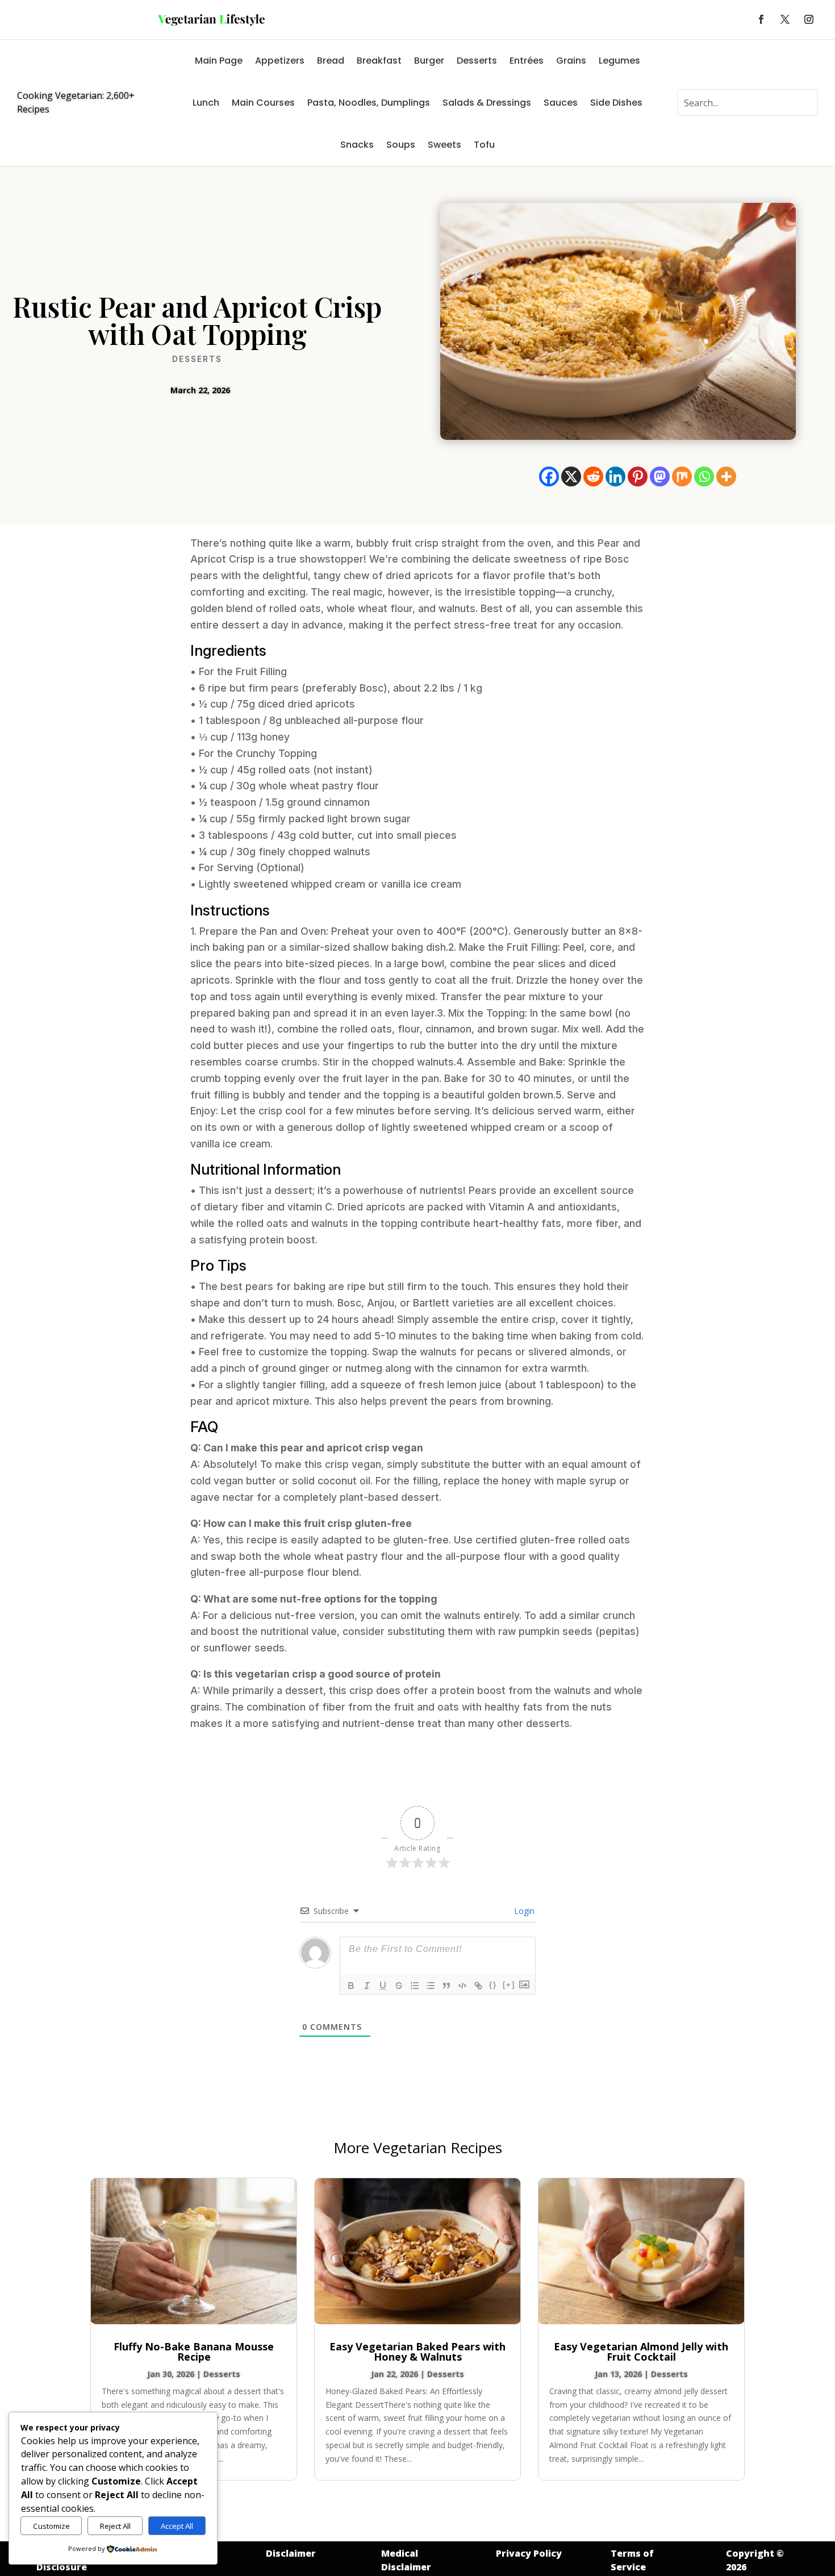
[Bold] (351, 1986)
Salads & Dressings (487, 103)
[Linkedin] (615, 477)
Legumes (619, 61)
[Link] (478, 1986)
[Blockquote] (446, 1986)
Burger (429, 61)
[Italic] (367, 1986)
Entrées (527, 61)
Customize (51, 2526)
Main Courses (263, 103)
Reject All (115, 2526)
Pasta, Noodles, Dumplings (369, 103)
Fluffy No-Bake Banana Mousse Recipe (194, 2352)
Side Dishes (616, 103)
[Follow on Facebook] (761, 19)
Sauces (561, 103)
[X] (571, 477)
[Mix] (682, 477)
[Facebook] (549, 477)
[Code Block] (462, 1986)
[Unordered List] (431, 1986)
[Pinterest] (638, 477)
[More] (726, 477)
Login (523, 1911)
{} (493, 1985)
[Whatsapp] (704, 477)
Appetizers (280, 61)
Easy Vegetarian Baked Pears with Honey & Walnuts (417, 2352)
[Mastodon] (660, 477)
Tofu (484, 145)
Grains (571, 61)
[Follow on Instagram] (809, 19)
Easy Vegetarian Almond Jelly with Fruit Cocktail (641, 2352)
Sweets (444, 145)
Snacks (357, 145)
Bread (331, 61)
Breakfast (379, 61)
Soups (401, 145)
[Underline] (383, 1986)
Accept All (177, 2526)
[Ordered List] (415, 1986)
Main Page (219, 61)
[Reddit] (593, 477)
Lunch (206, 103)
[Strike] (399, 1986)
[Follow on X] (785, 19)
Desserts (477, 61)
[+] (509, 1985)
